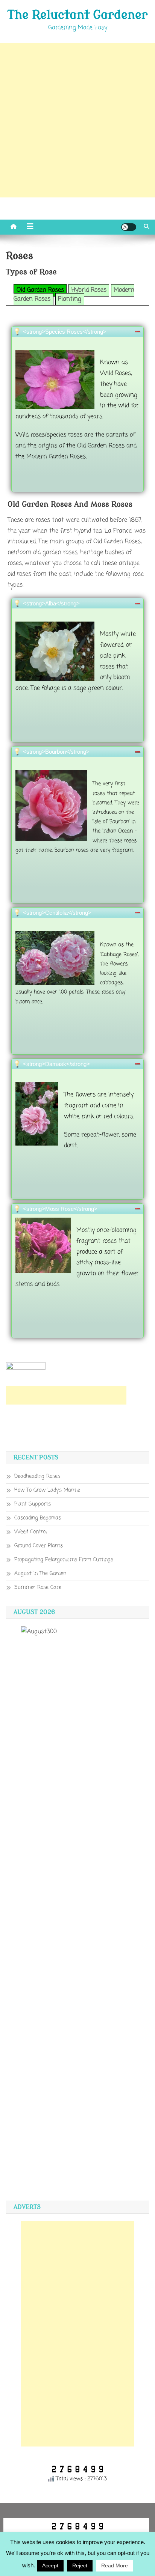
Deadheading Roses (37, 1476)
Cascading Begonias (38, 1518)
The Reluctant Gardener (77, 15)
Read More (115, 2565)
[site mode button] (129, 227)
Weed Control (30, 1532)
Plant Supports (33, 1504)
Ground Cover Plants (39, 1546)
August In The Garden (40, 1574)
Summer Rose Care (38, 1588)
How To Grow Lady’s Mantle (47, 1490)
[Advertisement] (77, 120)
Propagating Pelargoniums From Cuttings (64, 1560)
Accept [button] (50, 2565)
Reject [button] (80, 2565)
